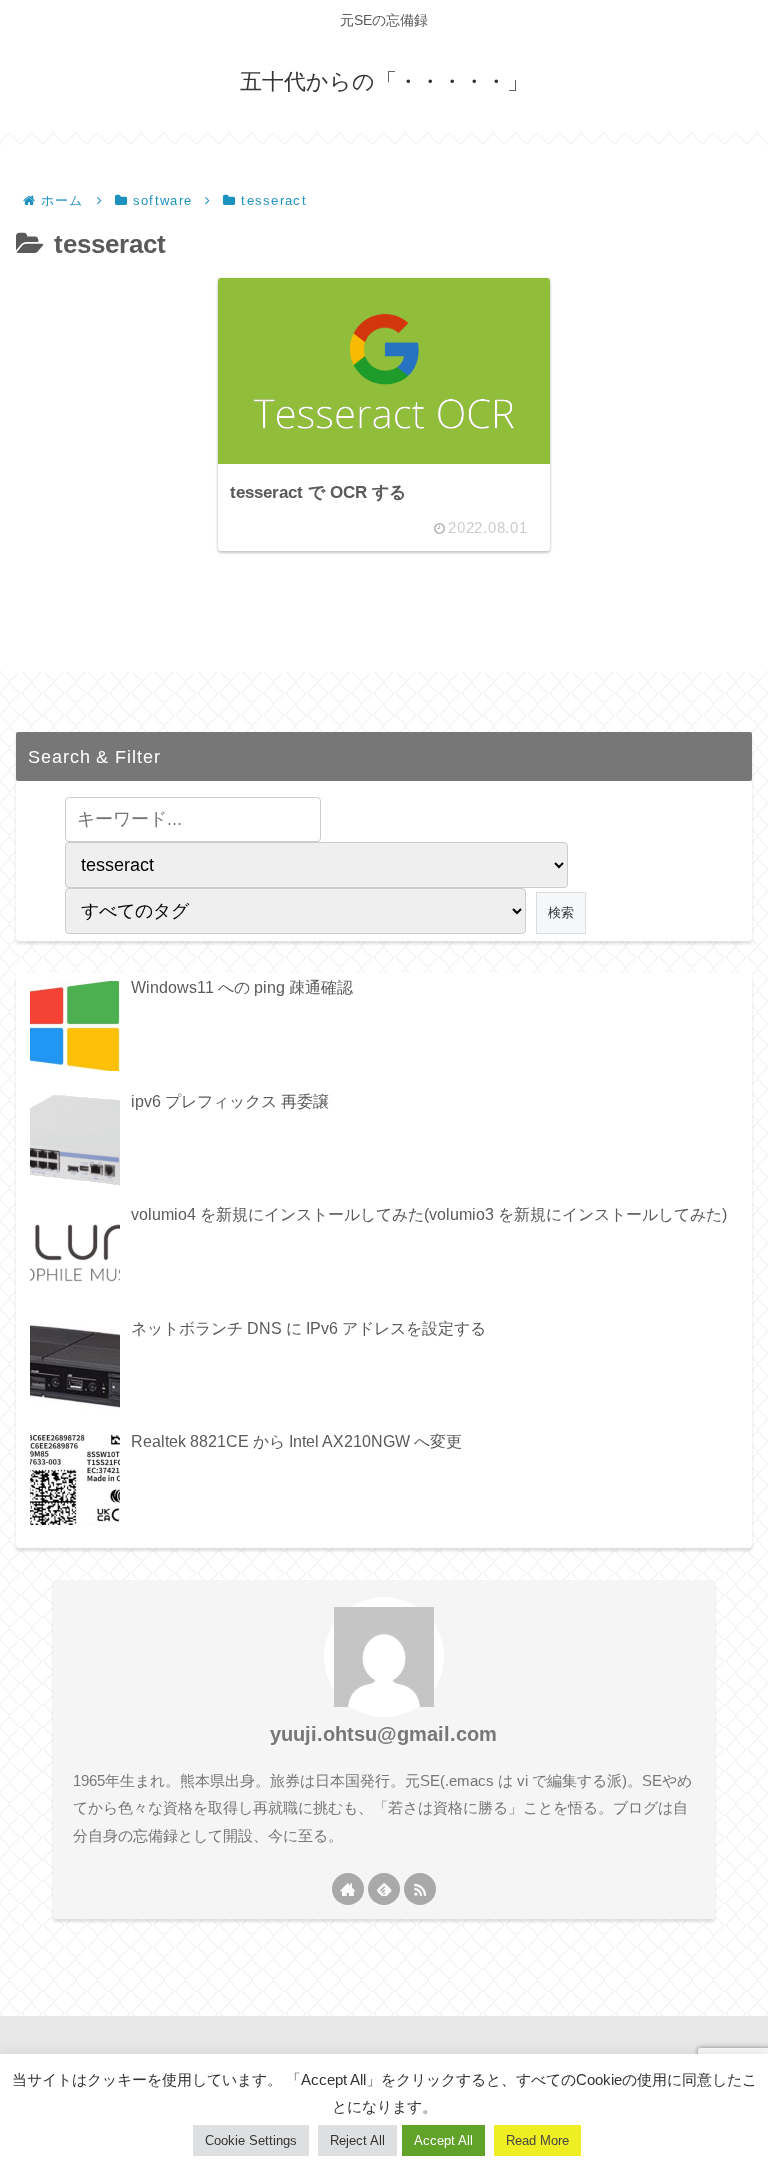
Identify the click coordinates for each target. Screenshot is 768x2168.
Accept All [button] (443, 2140)
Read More (537, 2140)
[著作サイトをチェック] (348, 1889)
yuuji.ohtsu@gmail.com (383, 1734)
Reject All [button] (357, 2140)
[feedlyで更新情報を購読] (384, 1889)
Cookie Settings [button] (251, 2140)
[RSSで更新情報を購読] (420, 1889)
